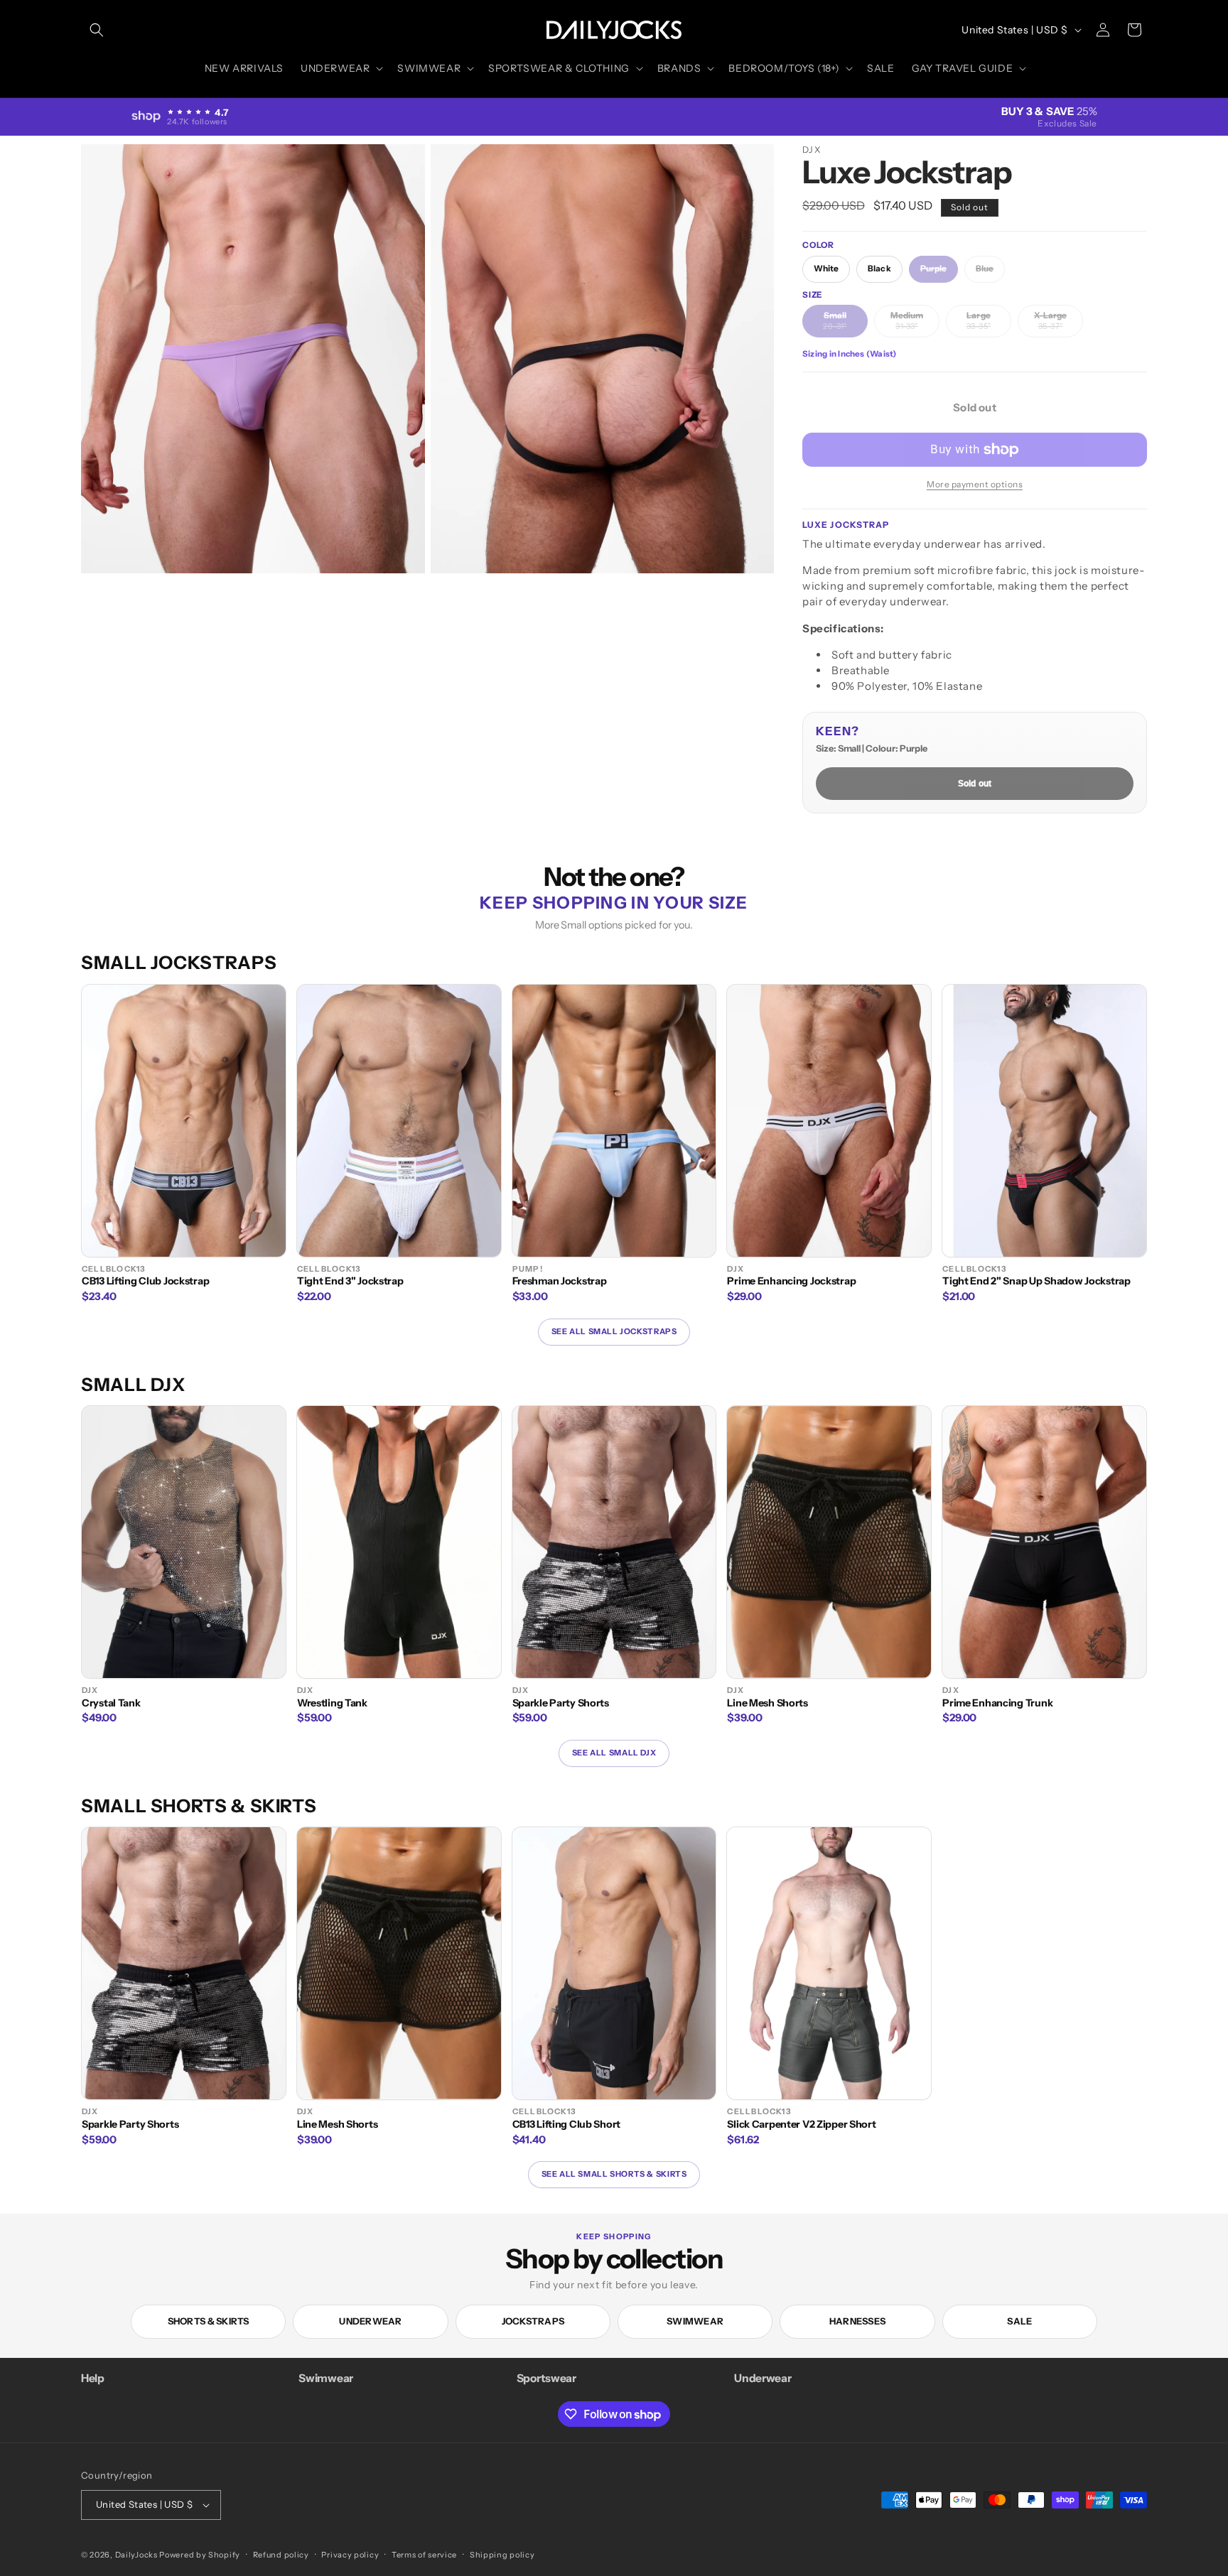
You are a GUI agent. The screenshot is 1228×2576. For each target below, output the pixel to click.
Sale (1019, 2321)
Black (879, 269)
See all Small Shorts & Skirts (614, 2174)
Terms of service (424, 2555)
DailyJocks (136, 2555)
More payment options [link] (975, 484)
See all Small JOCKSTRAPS (614, 1331)
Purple (939, 273)
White (826, 269)
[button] (97, 30)
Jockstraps (533, 2321)
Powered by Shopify (200, 2555)
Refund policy (281, 2555)
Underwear (370, 2321)
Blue (990, 273)
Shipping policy (502, 2555)
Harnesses (857, 2321)
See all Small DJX (614, 1753)
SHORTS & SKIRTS (209, 2321)
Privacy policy (350, 2555)
